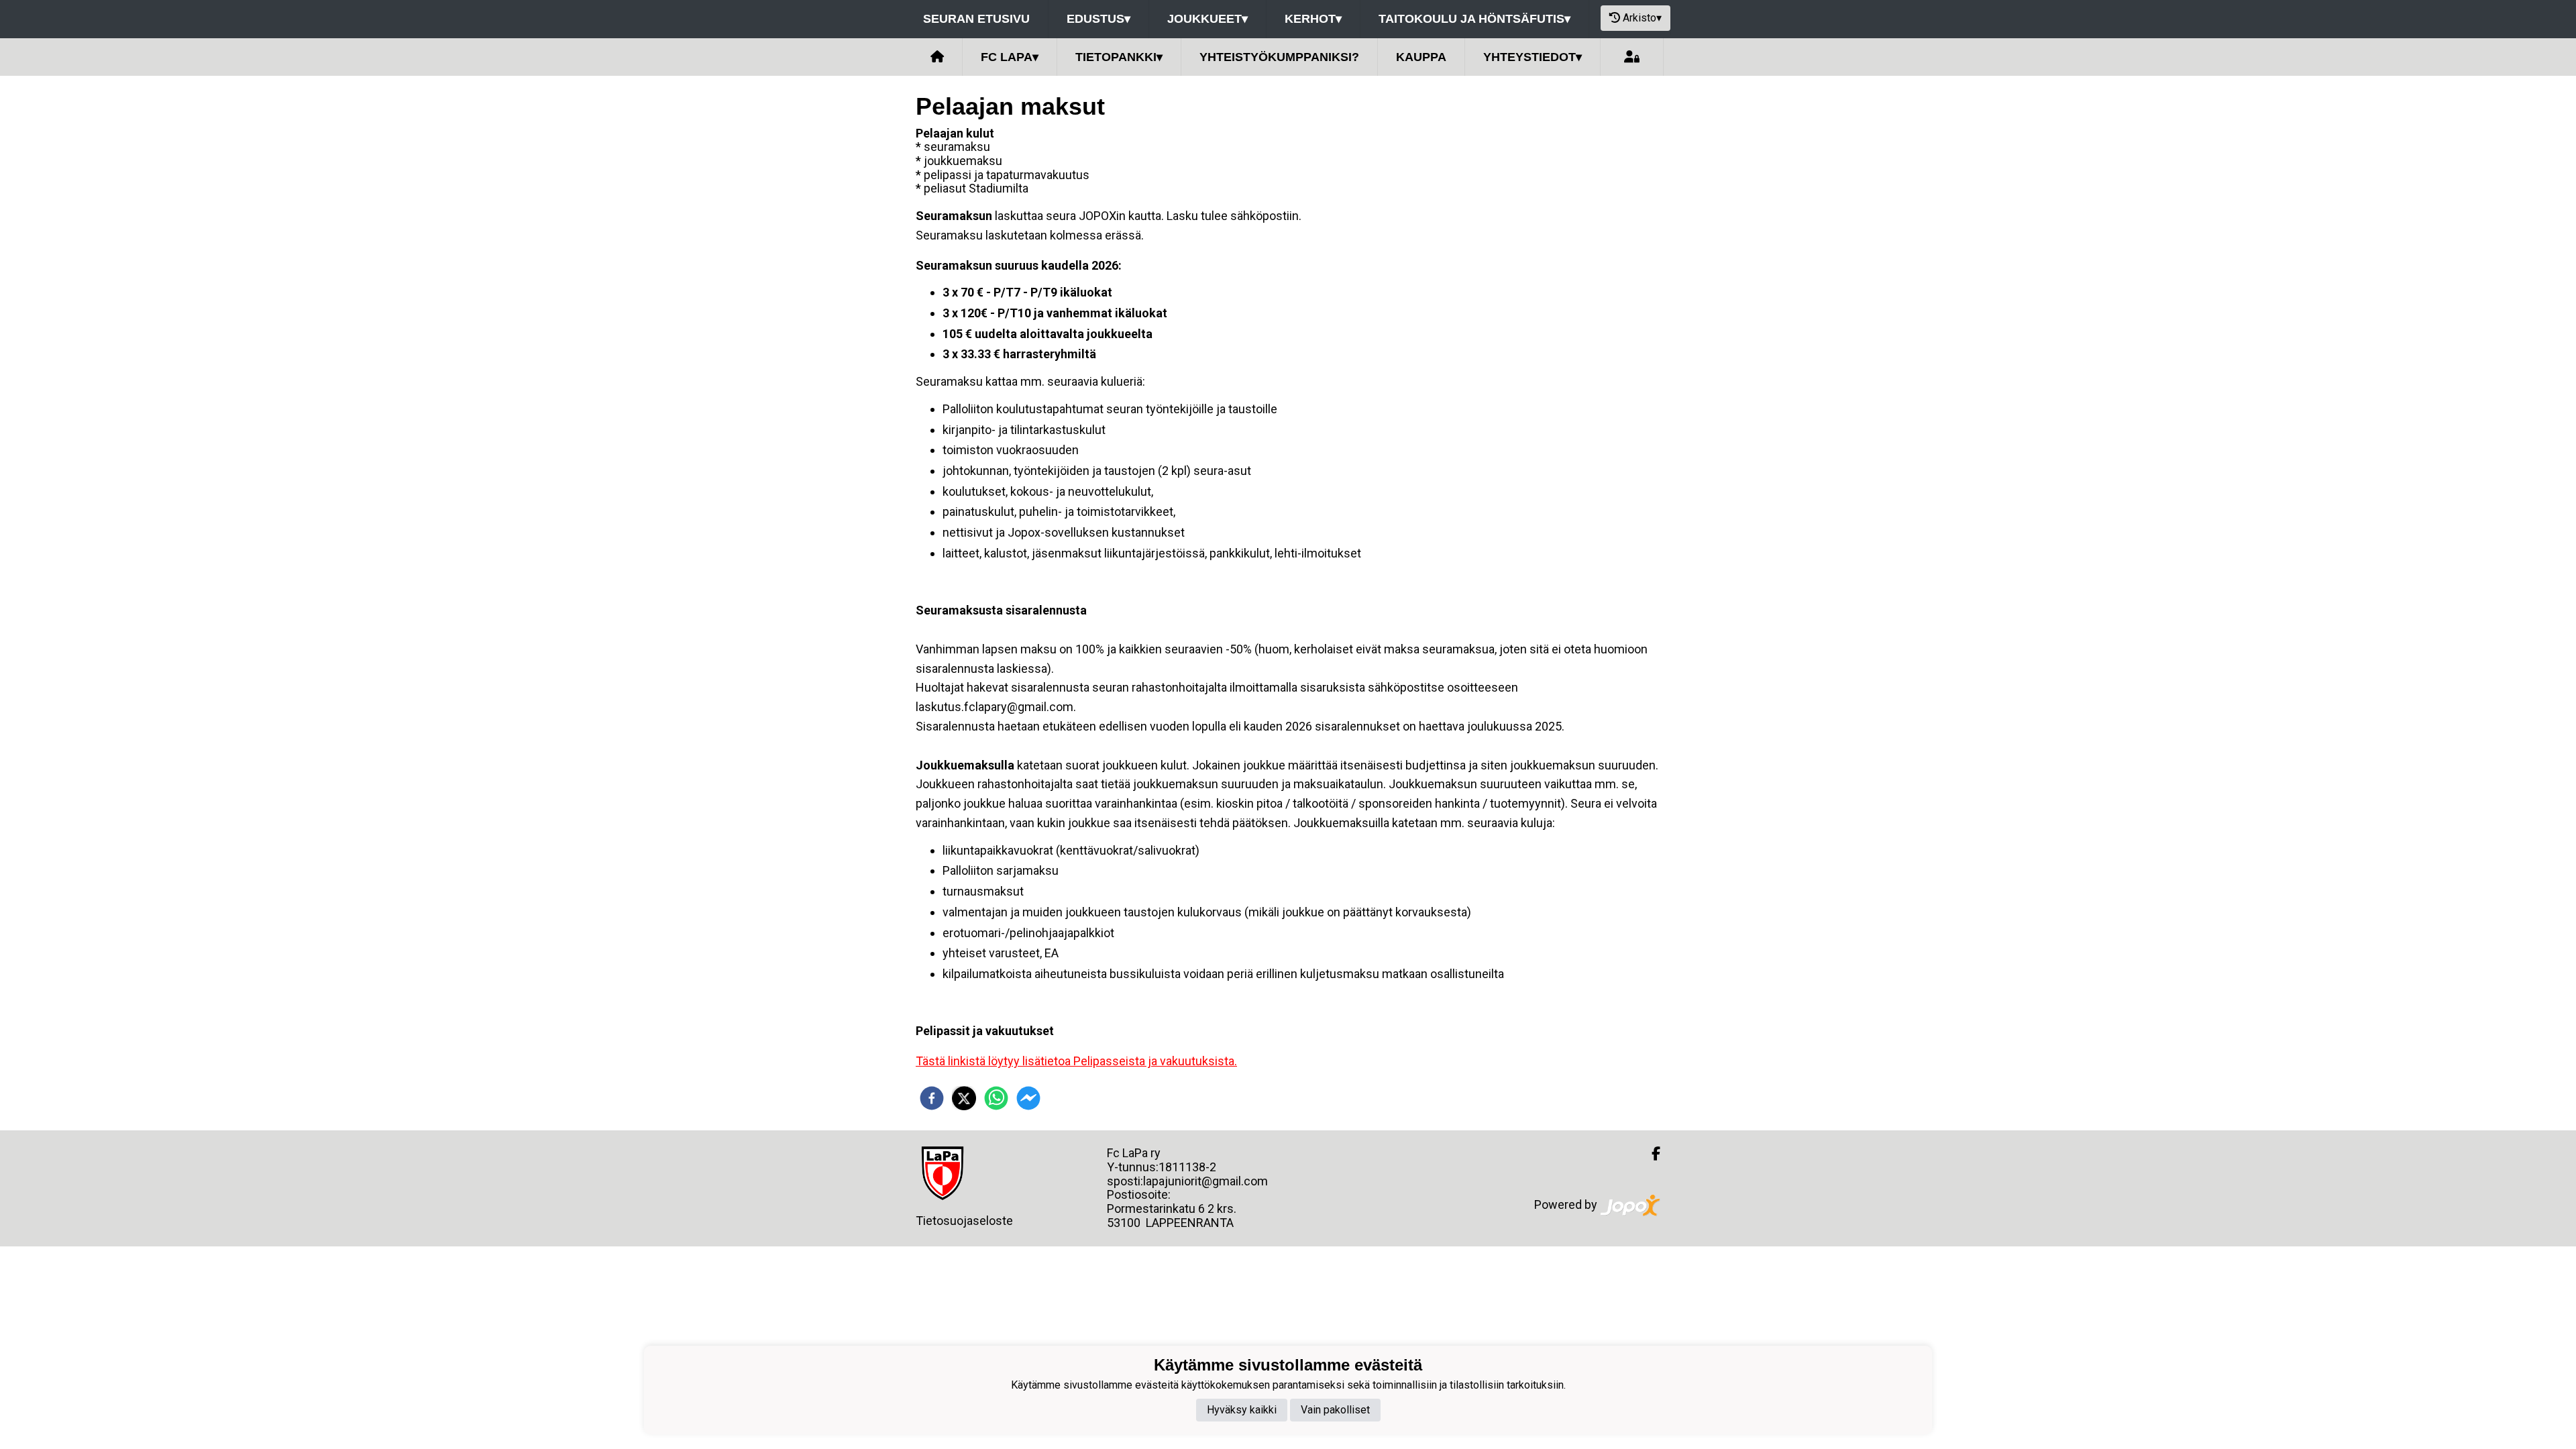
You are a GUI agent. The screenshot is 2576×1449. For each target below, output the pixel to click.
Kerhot (1313, 19)
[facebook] (932, 1098)
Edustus (1098, 19)
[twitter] (964, 1098)
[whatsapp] (996, 1098)
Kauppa (1421, 57)
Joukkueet (1207, 19)
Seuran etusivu (976, 19)
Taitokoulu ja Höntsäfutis (1474, 19)
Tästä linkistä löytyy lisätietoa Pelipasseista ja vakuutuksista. (1076, 1061)
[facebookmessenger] (1028, 1098)
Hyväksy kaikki (1242, 1410)
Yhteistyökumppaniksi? (1279, 57)
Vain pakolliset (1335, 1410)
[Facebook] (1651, 1154)
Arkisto (1642, 18)
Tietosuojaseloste (964, 1221)
